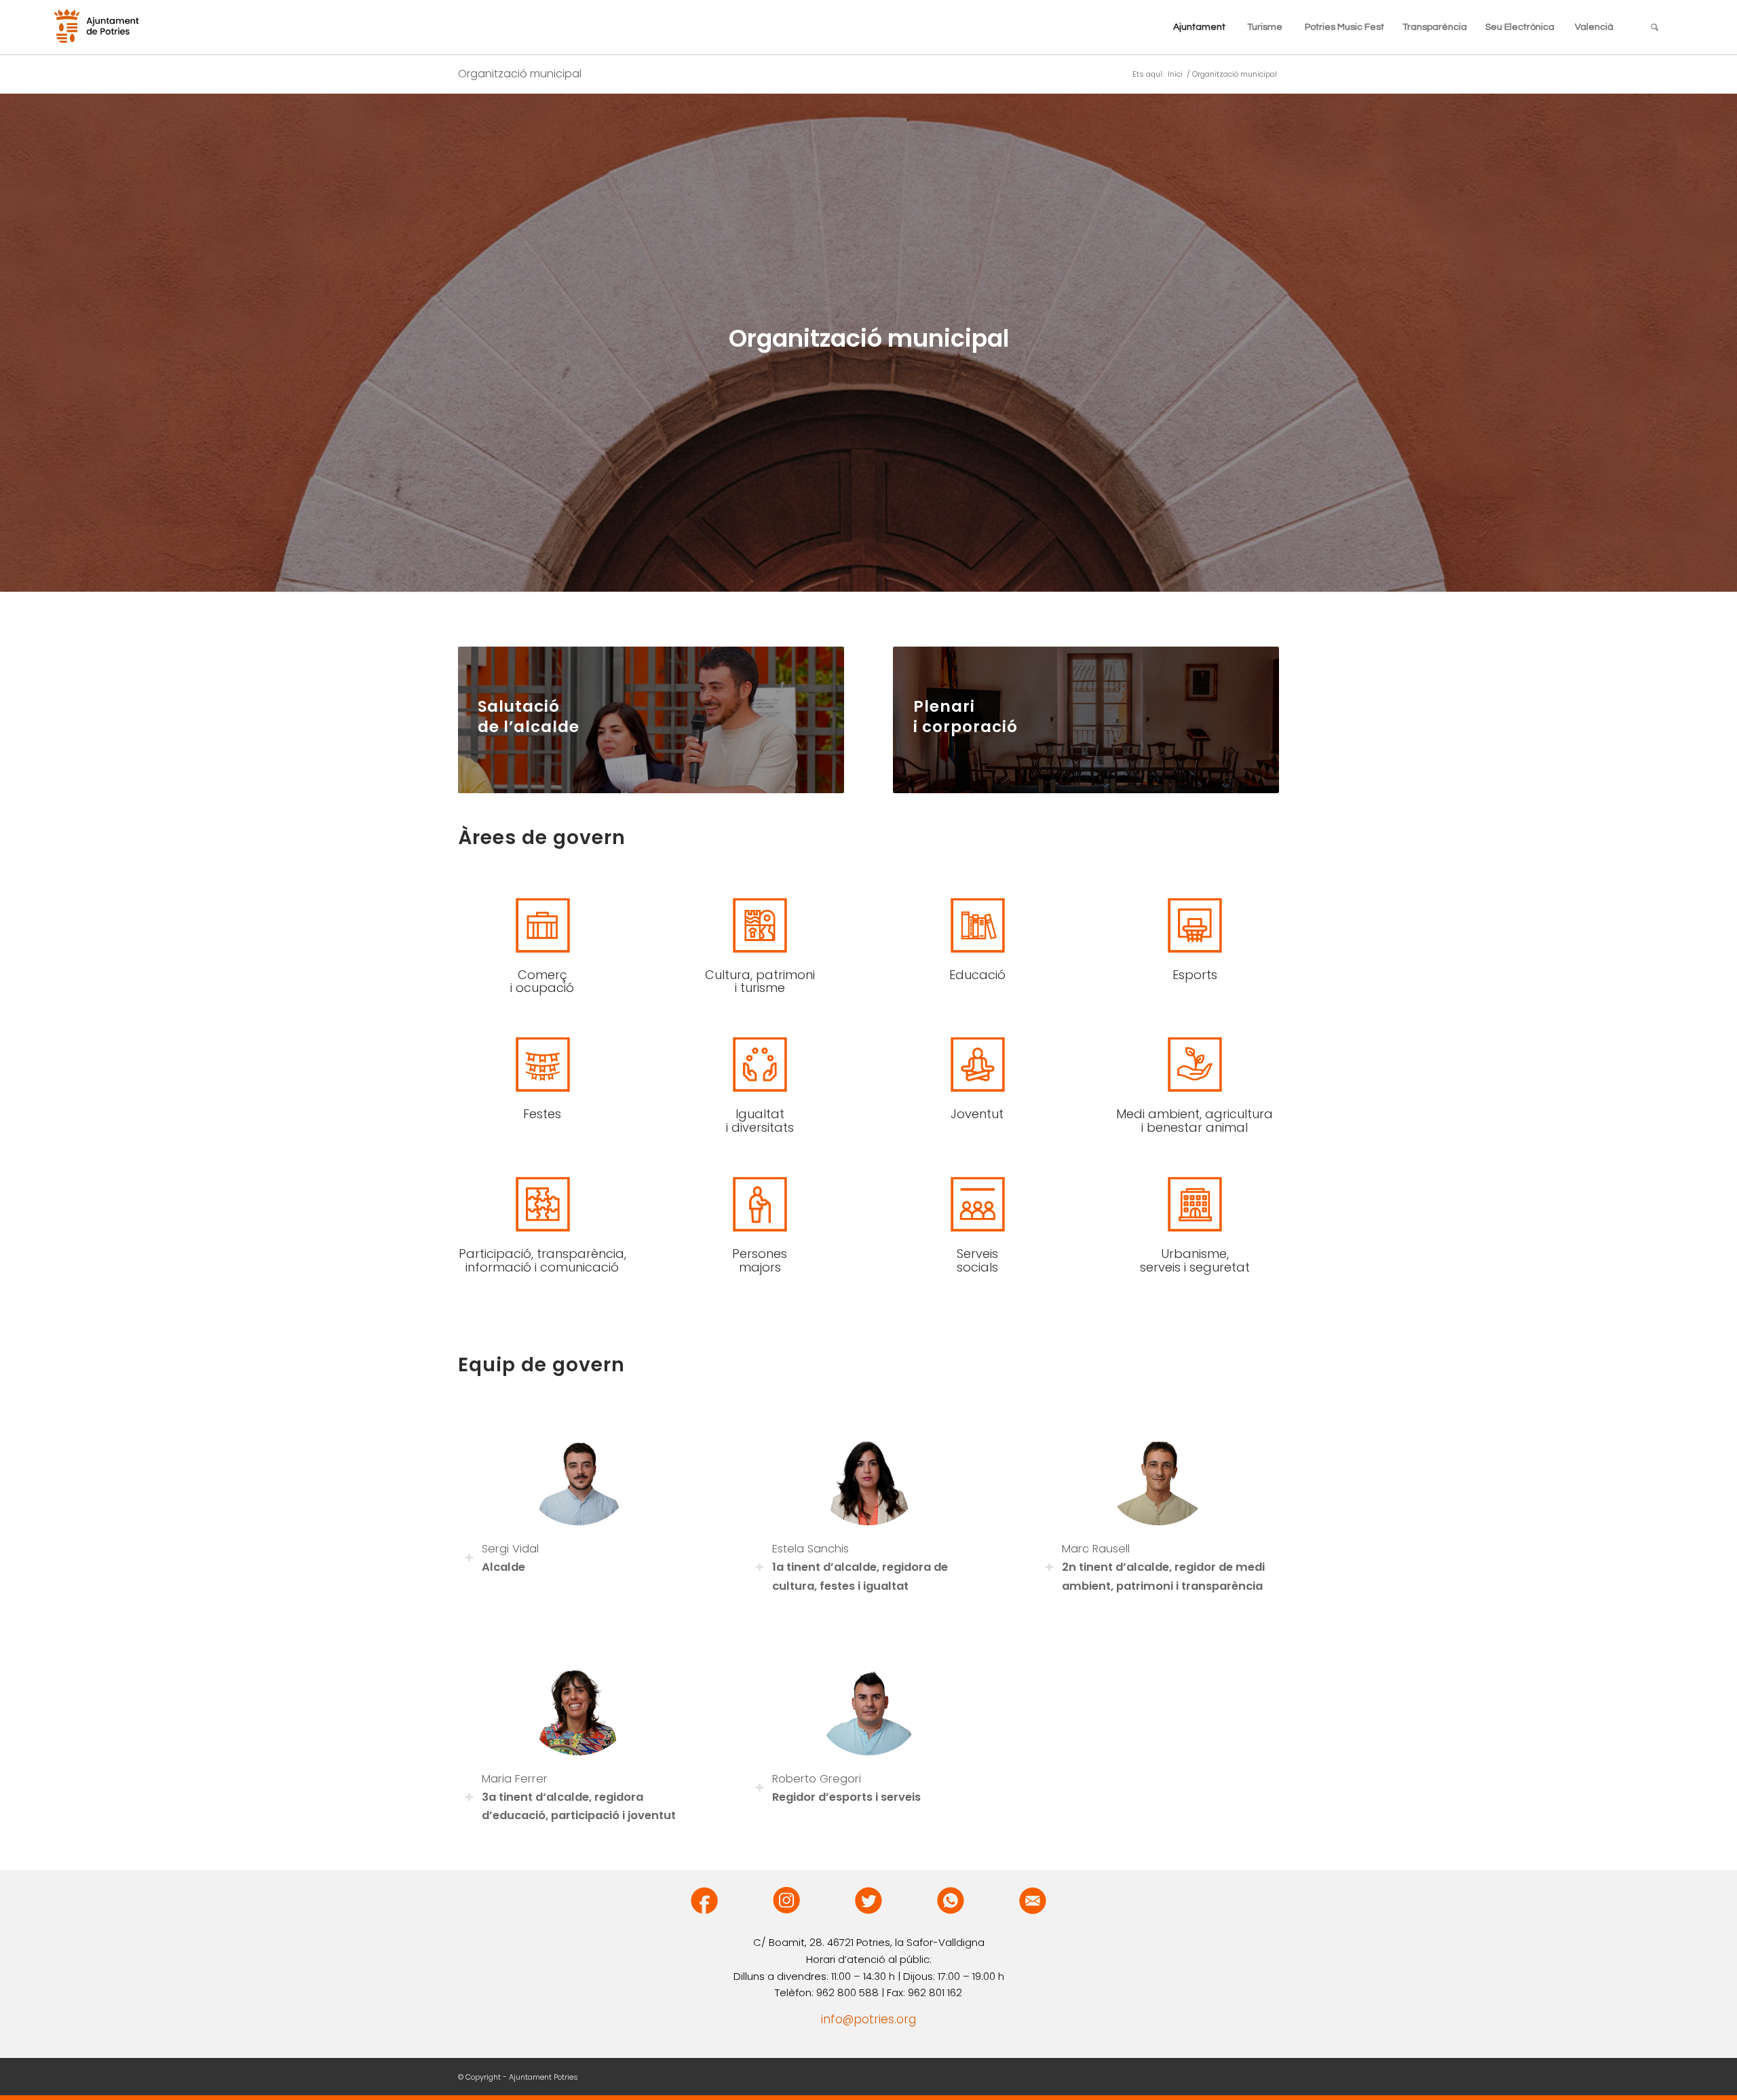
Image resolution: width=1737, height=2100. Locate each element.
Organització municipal (520, 74)
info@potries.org (868, 2019)
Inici (1175, 74)
